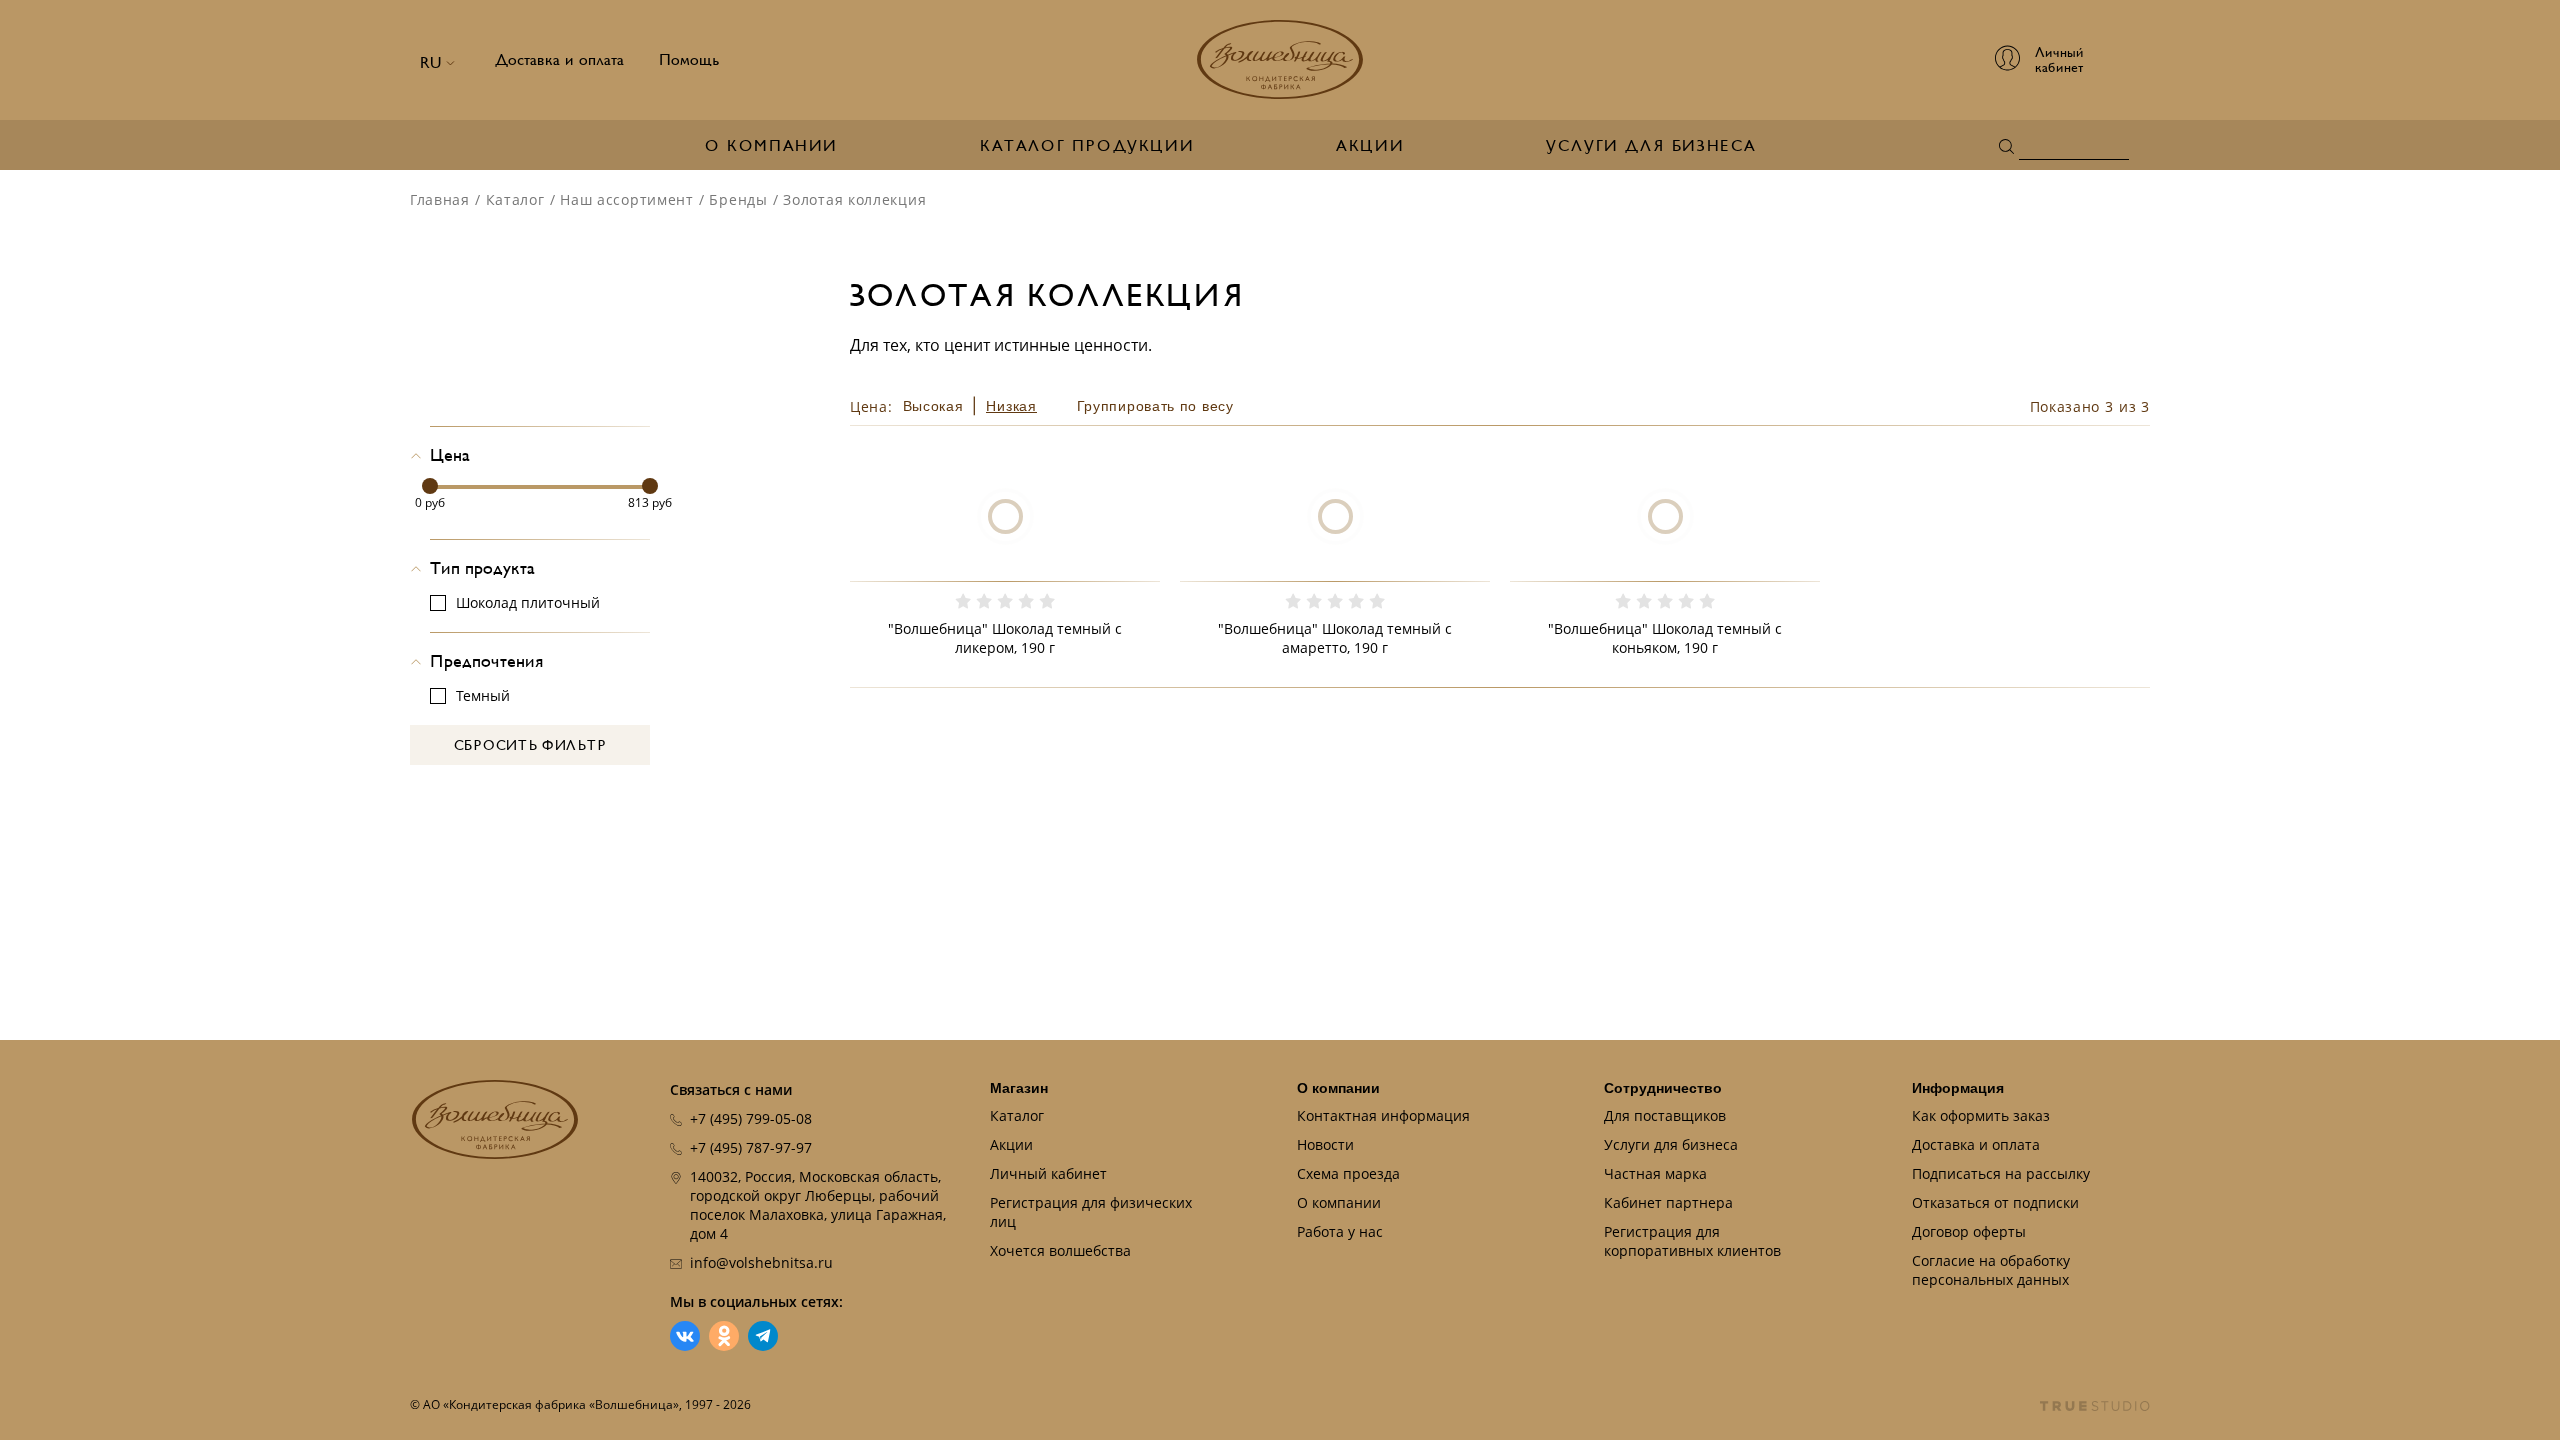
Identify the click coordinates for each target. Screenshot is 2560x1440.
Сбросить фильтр (530, 745)
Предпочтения (487, 661)
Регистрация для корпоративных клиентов (1692, 1241)
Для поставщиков (1665, 1115)
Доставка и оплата (559, 60)
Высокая (933, 406)
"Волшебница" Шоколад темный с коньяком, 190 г (1665, 638)
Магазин (1019, 1088)
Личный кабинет (1048, 1173)
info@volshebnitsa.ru (761, 1262)
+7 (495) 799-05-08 (751, 1118)
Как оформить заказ (1981, 1115)
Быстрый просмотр (1004, 561)
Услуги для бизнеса (1651, 146)
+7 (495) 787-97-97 (751, 1147)
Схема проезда (1348, 1173)
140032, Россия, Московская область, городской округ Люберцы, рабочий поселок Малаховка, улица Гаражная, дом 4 (818, 1205)
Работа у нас (1340, 1231)
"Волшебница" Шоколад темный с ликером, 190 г (1005, 638)
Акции (1370, 146)
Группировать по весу (1155, 406)
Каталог (515, 199)
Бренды (738, 199)
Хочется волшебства (1060, 1250)
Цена (450, 455)
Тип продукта (482, 568)
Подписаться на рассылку (2001, 1173)
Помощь (689, 60)
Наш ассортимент (627, 199)
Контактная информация (1383, 1115)
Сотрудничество (1663, 1088)
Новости (1325, 1144)
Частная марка (1655, 1173)
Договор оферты (1969, 1231)
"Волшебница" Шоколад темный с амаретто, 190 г (1335, 638)
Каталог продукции (1087, 146)
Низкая (1011, 406)
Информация (1958, 1088)
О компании (771, 146)
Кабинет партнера (1668, 1202)
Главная (440, 199)
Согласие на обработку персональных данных (1991, 1270)
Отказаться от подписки (1995, 1202)
